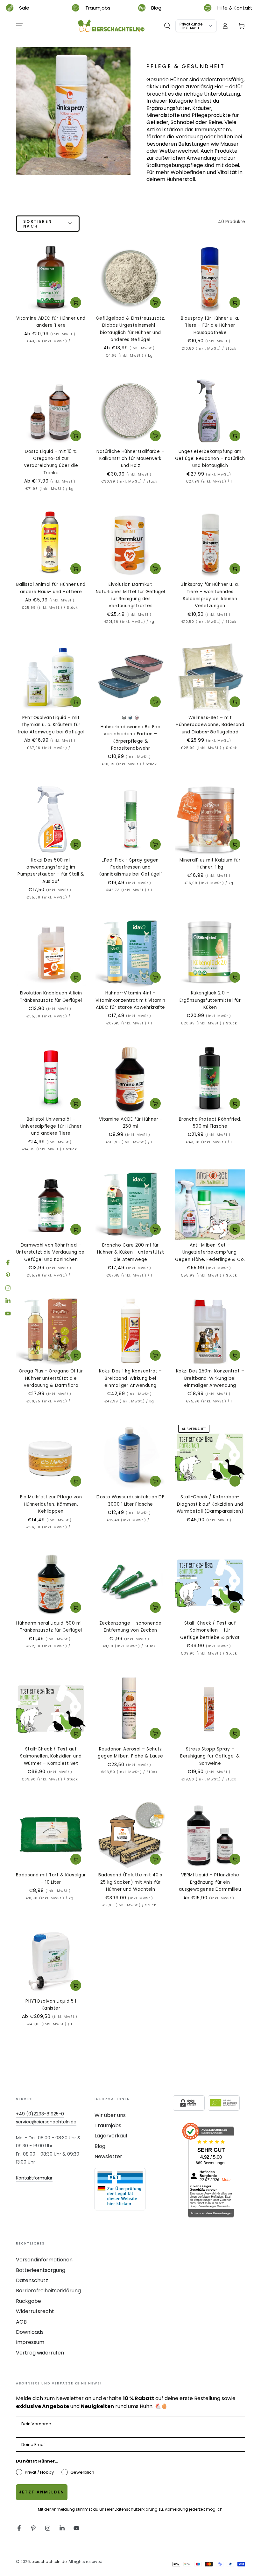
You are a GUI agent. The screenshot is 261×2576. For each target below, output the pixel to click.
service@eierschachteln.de (46, 2122)
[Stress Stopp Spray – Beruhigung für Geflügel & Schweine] (210, 1708)
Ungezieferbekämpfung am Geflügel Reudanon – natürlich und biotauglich (210, 459)
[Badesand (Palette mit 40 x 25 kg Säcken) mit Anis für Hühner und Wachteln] (130, 1834)
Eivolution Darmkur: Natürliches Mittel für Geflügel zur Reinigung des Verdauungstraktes (130, 595)
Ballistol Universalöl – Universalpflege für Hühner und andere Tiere (51, 1126)
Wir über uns (110, 2115)
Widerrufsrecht (35, 2311)
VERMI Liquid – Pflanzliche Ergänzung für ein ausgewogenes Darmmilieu (210, 1882)
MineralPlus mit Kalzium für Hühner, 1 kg (210, 864)
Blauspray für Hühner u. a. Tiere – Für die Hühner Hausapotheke (210, 325)
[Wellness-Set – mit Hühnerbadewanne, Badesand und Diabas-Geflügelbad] (210, 677)
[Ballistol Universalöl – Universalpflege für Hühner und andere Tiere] (51, 1079)
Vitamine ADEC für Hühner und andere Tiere (51, 322)
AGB (21, 2322)
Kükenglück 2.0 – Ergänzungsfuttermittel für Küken (210, 1000)
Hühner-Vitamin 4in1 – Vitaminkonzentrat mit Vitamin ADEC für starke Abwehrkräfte (130, 1000)
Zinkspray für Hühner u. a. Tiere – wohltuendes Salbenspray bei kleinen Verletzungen (210, 595)
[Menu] (19, 26)
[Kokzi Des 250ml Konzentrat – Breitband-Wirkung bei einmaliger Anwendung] (210, 1330)
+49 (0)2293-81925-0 (40, 2114)
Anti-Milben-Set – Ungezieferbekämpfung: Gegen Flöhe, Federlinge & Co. (210, 1252)
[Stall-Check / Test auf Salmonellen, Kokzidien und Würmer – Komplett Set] (51, 1708)
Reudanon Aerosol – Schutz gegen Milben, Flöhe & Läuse (130, 1753)
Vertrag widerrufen (40, 2353)
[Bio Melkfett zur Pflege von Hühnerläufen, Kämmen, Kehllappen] (51, 1457)
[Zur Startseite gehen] (111, 26)
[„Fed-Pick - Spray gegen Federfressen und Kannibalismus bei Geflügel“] (130, 819)
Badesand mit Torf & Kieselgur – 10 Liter (51, 1878)
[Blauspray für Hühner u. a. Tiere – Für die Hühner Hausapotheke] (210, 278)
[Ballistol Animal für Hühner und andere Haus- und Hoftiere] (51, 544)
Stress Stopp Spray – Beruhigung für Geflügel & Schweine (210, 1756)
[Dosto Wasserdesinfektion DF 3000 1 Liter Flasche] (130, 1457)
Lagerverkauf (111, 2136)
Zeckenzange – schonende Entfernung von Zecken (130, 1627)
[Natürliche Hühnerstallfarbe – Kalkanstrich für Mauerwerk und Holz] (130, 411)
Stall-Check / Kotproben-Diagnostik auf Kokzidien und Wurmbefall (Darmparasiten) (210, 1504)
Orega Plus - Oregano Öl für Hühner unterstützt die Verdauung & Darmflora (51, 1378)
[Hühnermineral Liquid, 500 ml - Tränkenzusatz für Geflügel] (51, 1583)
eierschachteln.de (49, 2561)
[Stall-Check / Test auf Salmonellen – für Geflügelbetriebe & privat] (210, 1583)
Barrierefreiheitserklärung (48, 2291)
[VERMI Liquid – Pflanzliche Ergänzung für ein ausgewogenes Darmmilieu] (210, 1834)
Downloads (30, 2332)
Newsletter (108, 2156)
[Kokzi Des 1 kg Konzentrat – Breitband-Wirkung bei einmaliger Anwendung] (130, 1330)
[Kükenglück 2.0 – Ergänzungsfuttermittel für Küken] (210, 952)
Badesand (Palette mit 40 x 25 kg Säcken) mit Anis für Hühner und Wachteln (130, 1882)
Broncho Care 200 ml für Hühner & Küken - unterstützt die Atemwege (130, 1252)
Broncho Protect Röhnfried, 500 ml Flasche (210, 1123)
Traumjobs (108, 2125)
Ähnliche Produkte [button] (235, 1481)
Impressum (30, 2342)
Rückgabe (28, 2301)
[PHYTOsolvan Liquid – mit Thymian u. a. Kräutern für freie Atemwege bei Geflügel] (51, 677)
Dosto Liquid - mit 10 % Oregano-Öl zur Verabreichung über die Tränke (51, 462)
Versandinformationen (44, 2260)
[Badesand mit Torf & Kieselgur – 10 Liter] (51, 1834)
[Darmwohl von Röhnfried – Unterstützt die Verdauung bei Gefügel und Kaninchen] (51, 1204)
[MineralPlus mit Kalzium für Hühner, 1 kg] (210, 819)
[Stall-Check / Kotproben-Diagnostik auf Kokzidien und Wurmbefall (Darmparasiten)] (210, 1457)
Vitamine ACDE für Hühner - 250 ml (130, 1123)
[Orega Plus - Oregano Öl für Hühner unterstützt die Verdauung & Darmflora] (51, 1330)
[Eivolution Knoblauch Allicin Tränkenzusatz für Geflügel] (51, 952)
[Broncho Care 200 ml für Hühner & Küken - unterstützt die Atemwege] (130, 1204)
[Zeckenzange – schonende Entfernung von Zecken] (130, 1583)
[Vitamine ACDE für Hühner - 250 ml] (130, 1079)
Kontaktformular (34, 2178)
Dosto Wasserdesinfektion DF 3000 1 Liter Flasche (130, 1500)
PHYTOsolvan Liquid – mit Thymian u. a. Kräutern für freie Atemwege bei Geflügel (51, 725)
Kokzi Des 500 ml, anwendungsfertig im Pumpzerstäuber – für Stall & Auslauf (51, 871)
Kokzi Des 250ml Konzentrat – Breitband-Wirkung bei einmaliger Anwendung (210, 1378)
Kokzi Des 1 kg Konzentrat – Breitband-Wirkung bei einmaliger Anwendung (130, 1378)
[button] (167, 26)
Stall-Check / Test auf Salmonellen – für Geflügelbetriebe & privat (210, 1630)
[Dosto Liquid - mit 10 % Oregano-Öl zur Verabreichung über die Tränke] (51, 411)
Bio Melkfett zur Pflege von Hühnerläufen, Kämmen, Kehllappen (51, 1504)
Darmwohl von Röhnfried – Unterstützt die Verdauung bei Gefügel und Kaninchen (51, 1252)
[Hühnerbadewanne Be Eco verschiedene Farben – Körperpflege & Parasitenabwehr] (130, 677)
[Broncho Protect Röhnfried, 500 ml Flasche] (210, 1079)
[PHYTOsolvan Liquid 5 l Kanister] (51, 1961)
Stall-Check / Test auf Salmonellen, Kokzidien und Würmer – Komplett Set (51, 1756)
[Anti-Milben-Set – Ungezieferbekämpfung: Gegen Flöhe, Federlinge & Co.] (210, 1204)
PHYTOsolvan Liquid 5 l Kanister (51, 2005)
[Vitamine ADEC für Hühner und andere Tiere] (51, 278)
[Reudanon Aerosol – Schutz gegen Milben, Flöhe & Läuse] (130, 1708)
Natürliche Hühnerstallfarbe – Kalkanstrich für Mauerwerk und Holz (130, 459)
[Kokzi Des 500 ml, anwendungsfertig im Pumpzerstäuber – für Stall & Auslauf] (51, 819)
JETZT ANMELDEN (42, 2492)
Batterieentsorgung (41, 2270)
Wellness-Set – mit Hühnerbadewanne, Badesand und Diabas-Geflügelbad (210, 725)
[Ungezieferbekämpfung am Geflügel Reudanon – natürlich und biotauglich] (210, 411)
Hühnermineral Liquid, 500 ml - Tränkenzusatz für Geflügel (51, 1627)
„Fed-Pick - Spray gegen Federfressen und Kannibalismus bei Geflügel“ (130, 867)
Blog (100, 2146)
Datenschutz (32, 2280)
